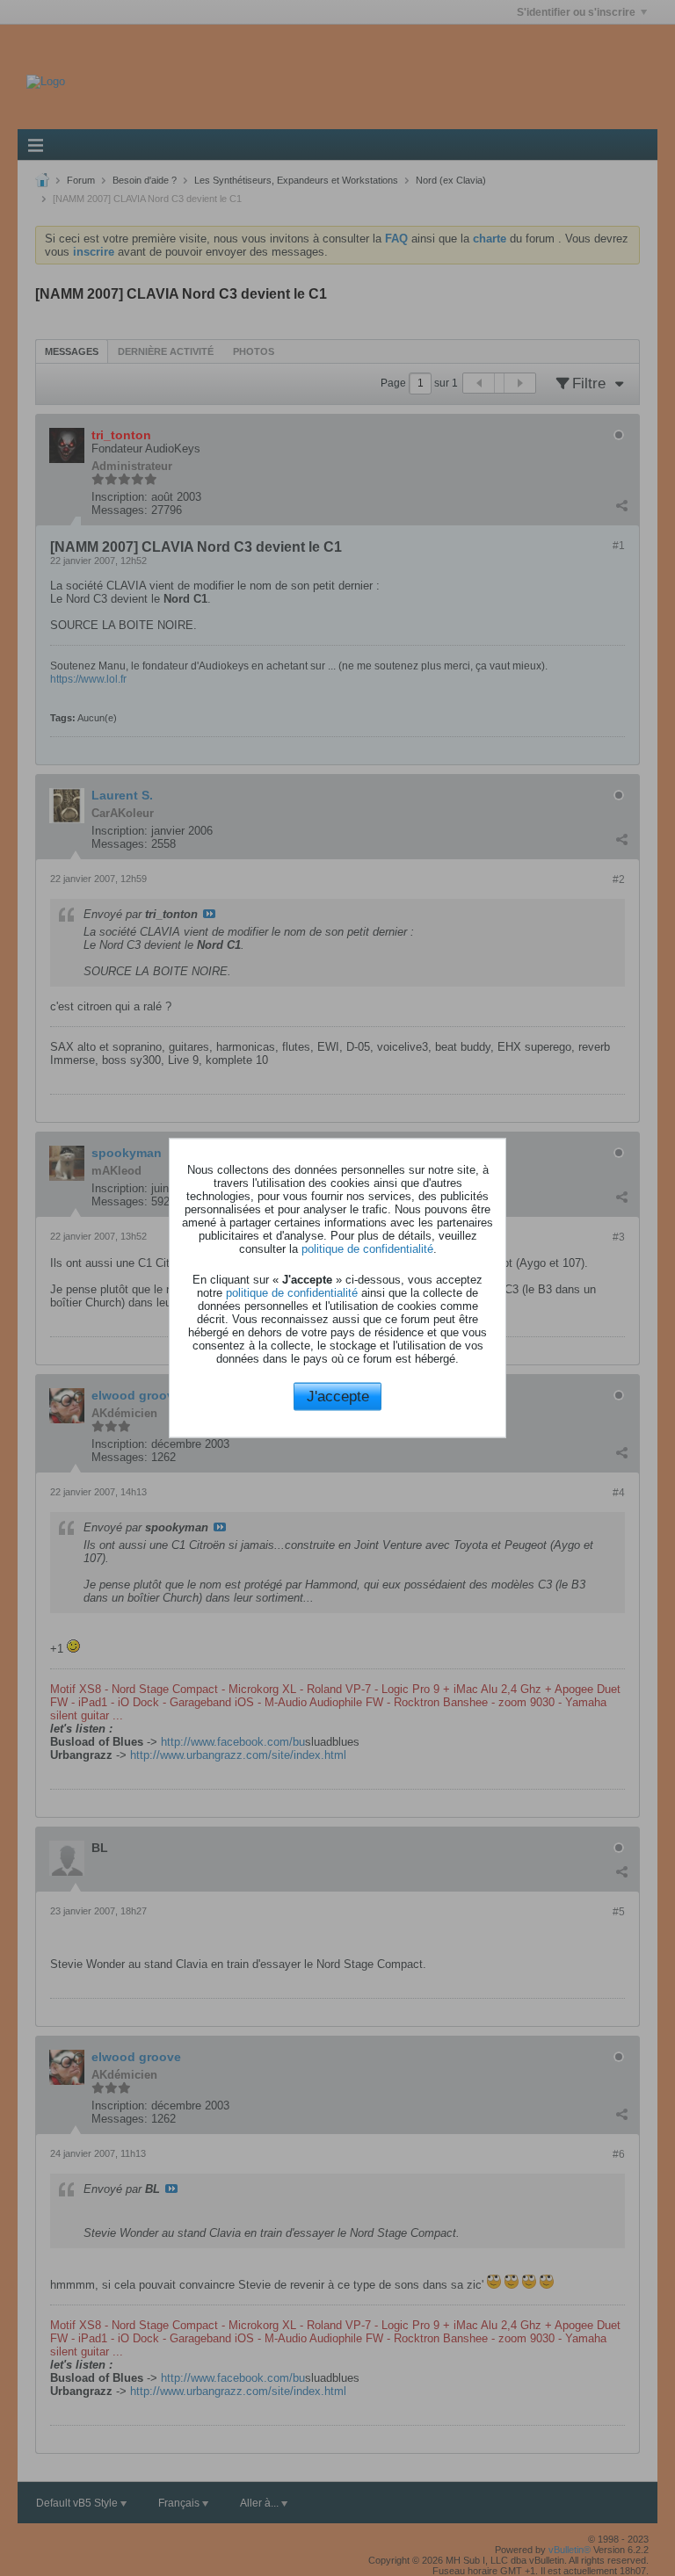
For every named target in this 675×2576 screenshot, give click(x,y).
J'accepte (338, 1396)
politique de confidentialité (367, 1248)
